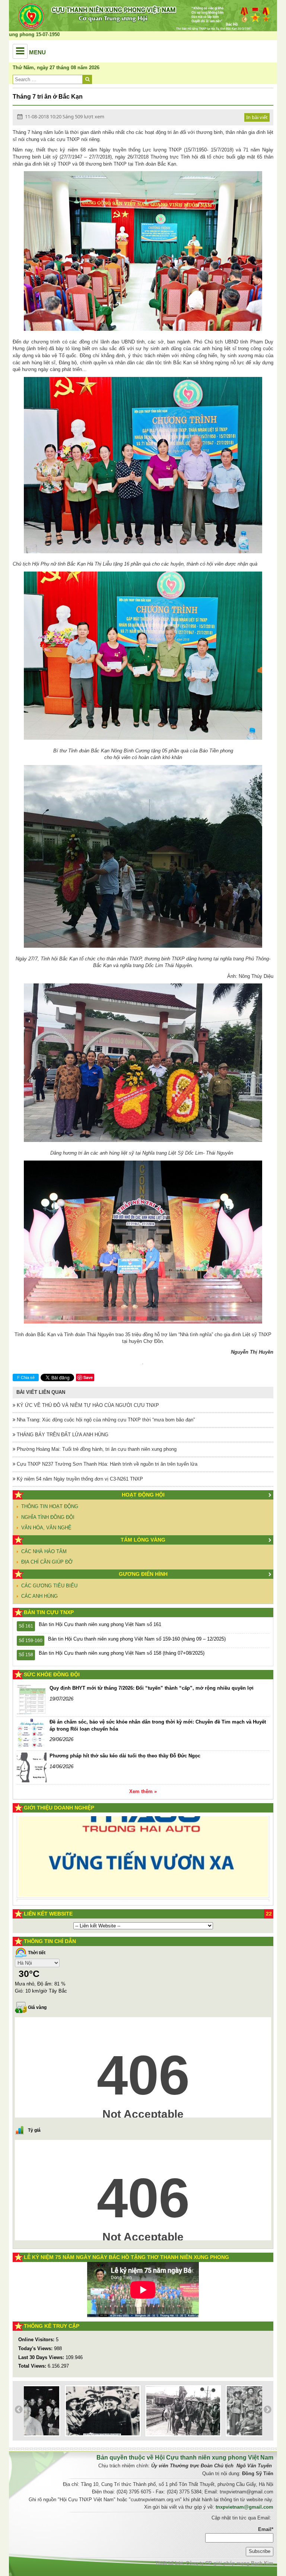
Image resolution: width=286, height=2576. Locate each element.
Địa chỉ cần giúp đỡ (47, 1562)
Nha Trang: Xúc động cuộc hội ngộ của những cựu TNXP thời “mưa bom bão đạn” (105, 1420)
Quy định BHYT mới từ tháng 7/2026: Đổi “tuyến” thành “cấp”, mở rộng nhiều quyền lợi (152, 1688)
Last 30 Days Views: (42, 2357)
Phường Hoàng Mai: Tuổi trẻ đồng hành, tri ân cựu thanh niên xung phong (96, 1449)
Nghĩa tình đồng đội (48, 1517)
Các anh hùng (39, 1596)
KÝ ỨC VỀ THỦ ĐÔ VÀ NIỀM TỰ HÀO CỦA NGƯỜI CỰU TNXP (87, 1405)
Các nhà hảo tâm (44, 1551)
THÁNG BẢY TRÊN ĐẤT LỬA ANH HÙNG (62, 1435)
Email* (266, 2529)
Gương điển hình (143, 1574)
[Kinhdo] (85, 1838)
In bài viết (257, 117)
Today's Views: (36, 2348)
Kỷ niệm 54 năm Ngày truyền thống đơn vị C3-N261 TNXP (79, 1479)
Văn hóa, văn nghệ (46, 1528)
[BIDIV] (133, 1876)
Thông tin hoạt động (50, 1506)
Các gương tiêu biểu (49, 1586)
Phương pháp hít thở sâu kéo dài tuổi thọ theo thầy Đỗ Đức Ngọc (125, 1756)
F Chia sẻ (26, 1377)
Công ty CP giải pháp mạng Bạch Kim (230, 2563)
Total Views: (33, 2366)
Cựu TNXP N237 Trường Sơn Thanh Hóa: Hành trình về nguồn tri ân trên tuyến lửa (106, 1464)
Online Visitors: (37, 2340)
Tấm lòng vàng (143, 1540)
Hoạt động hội (143, 1495)
